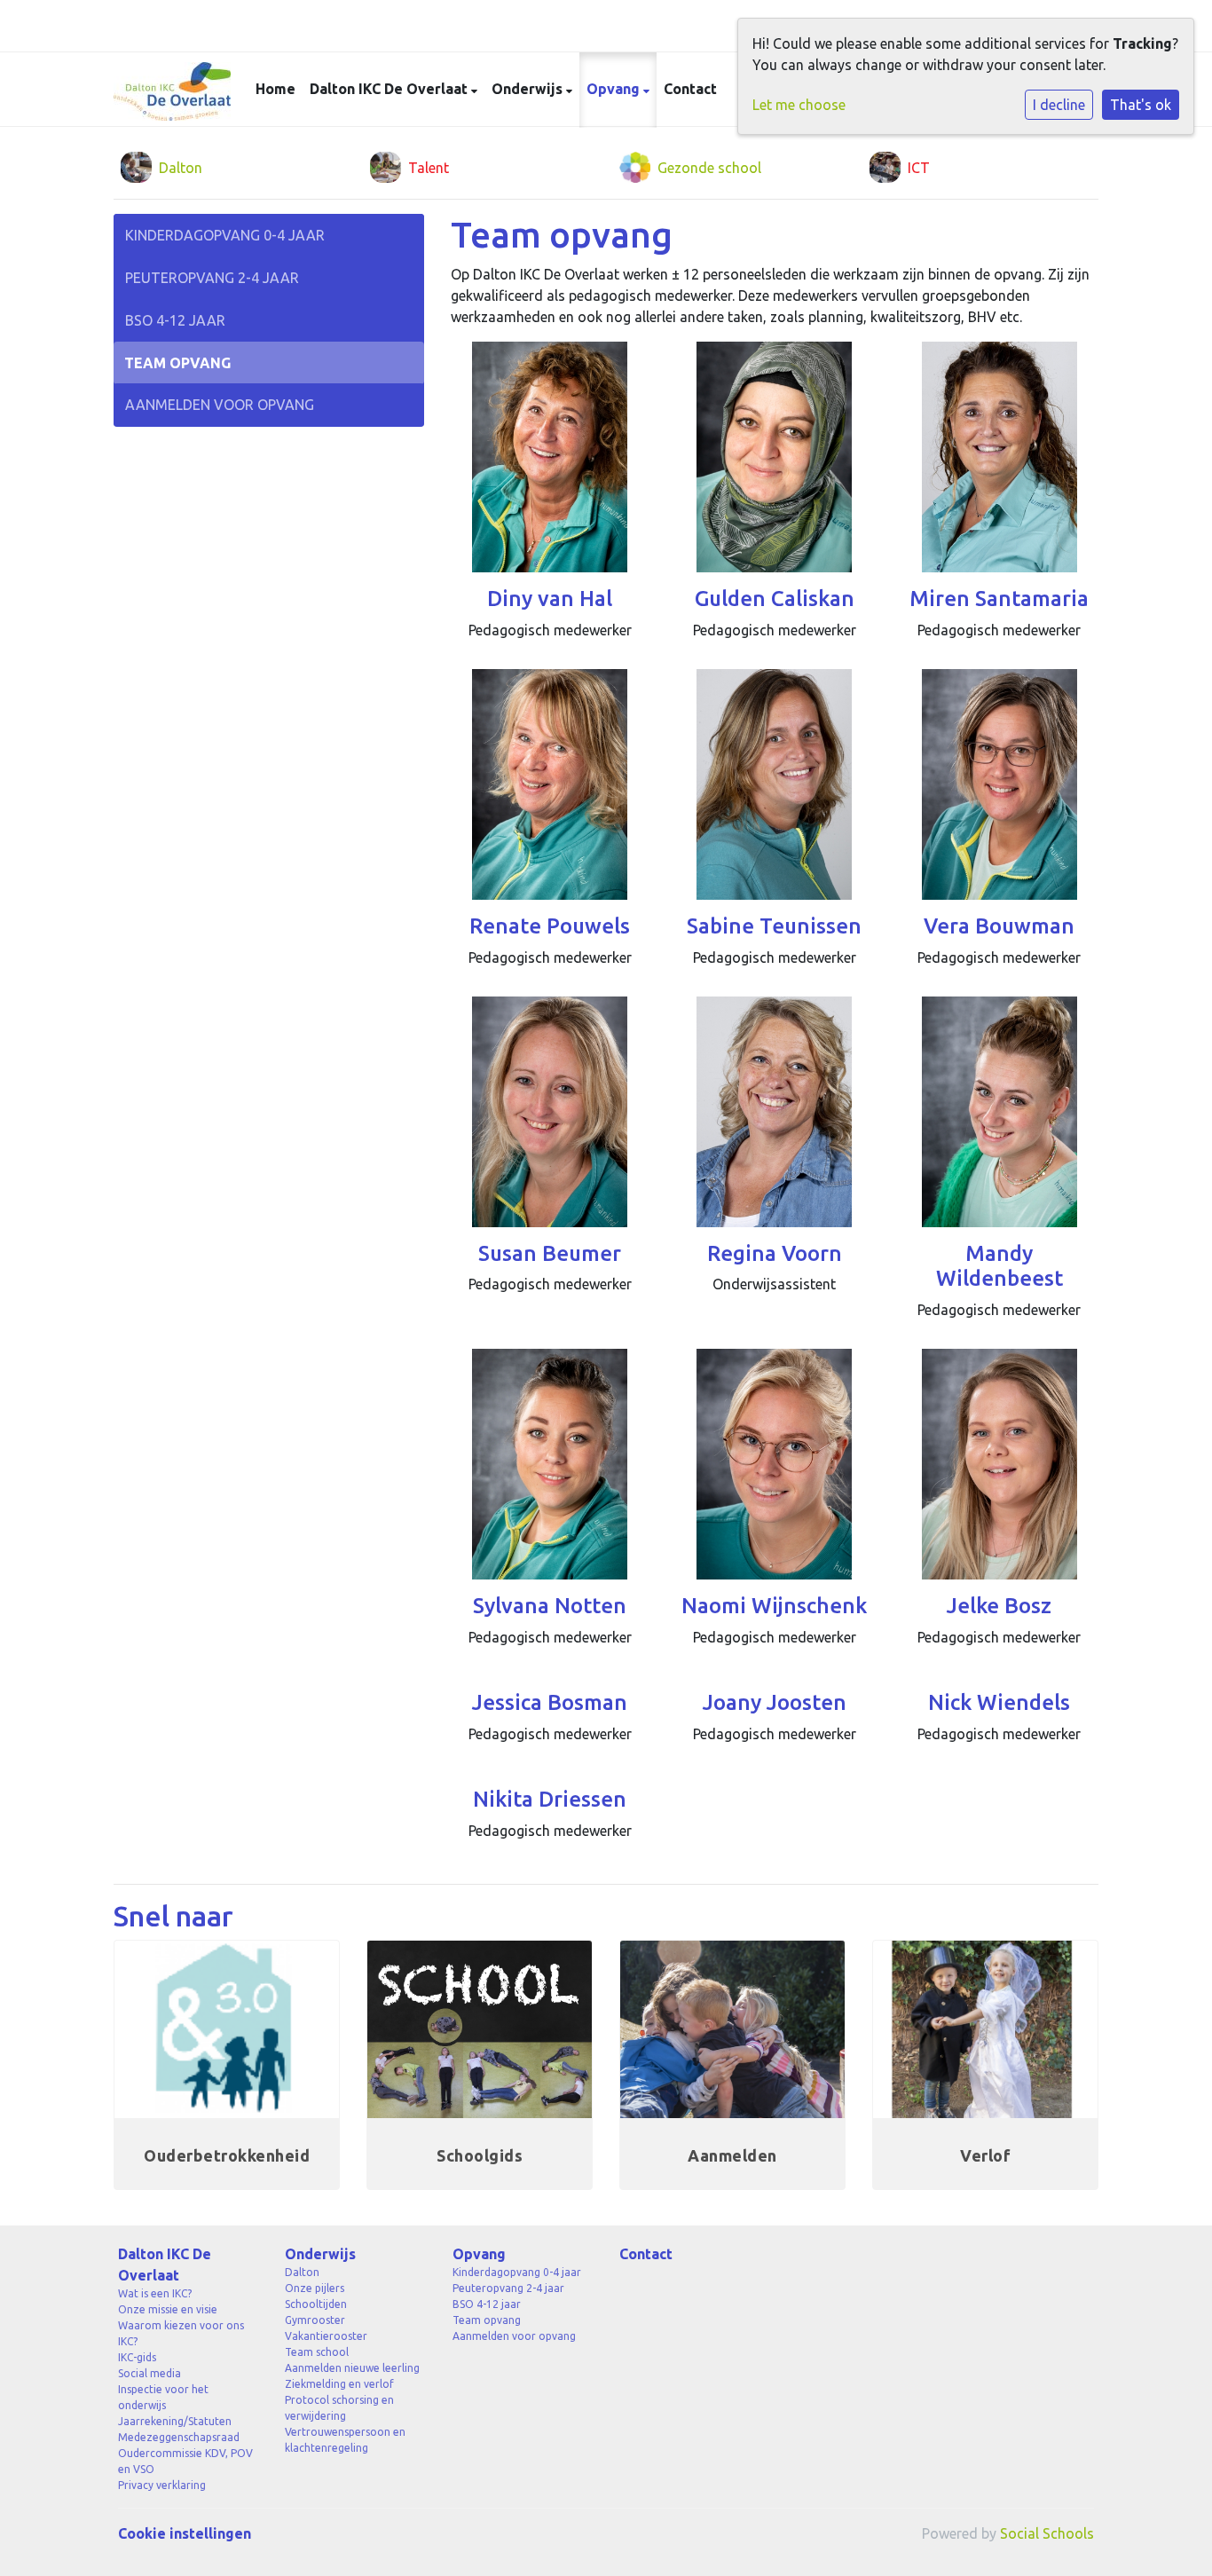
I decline (1059, 105)
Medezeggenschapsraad (179, 2437)
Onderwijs (529, 89)
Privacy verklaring (162, 2485)
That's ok (1141, 105)
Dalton (302, 2272)
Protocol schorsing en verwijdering (339, 2408)
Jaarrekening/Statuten (175, 2421)
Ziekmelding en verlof (339, 2384)
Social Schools (1047, 2533)
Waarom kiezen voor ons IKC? (181, 2333)
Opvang (615, 89)
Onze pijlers (315, 2288)
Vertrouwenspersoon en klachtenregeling (345, 2440)
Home (275, 89)
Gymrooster (315, 2320)
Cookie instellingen (185, 2533)
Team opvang (177, 363)
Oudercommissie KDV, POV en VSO (185, 2461)
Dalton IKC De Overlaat (390, 89)
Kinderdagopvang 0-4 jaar (225, 235)
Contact (690, 89)
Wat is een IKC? (155, 2293)
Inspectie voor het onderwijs (163, 2397)
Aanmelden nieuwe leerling (352, 2368)
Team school (317, 2352)
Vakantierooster (326, 2336)
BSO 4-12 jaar (175, 320)
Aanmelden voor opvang (220, 405)
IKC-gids (137, 2357)
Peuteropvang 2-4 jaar (212, 278)
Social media (150, 2373)
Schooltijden (316, 2304)
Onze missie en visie (168, 2309)
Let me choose (799, 105)
